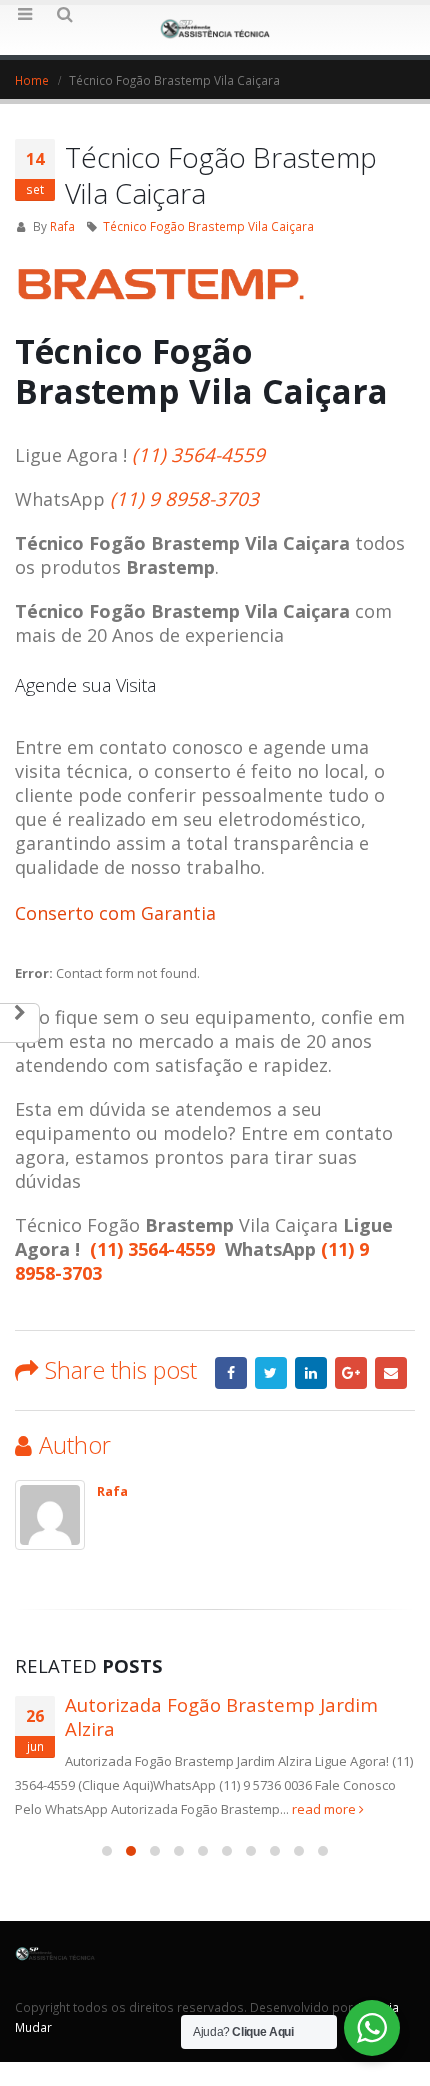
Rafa (62, 226)
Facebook (231, 1373)
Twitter (271, 1373)
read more (325, 1809)
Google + (351, 1373)
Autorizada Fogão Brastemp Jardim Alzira (221, 1717)
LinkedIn (311, 1373)
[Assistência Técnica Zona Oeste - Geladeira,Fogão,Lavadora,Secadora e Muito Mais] (215, 29)
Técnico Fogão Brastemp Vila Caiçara (208, 226)
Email (391, 1373)
